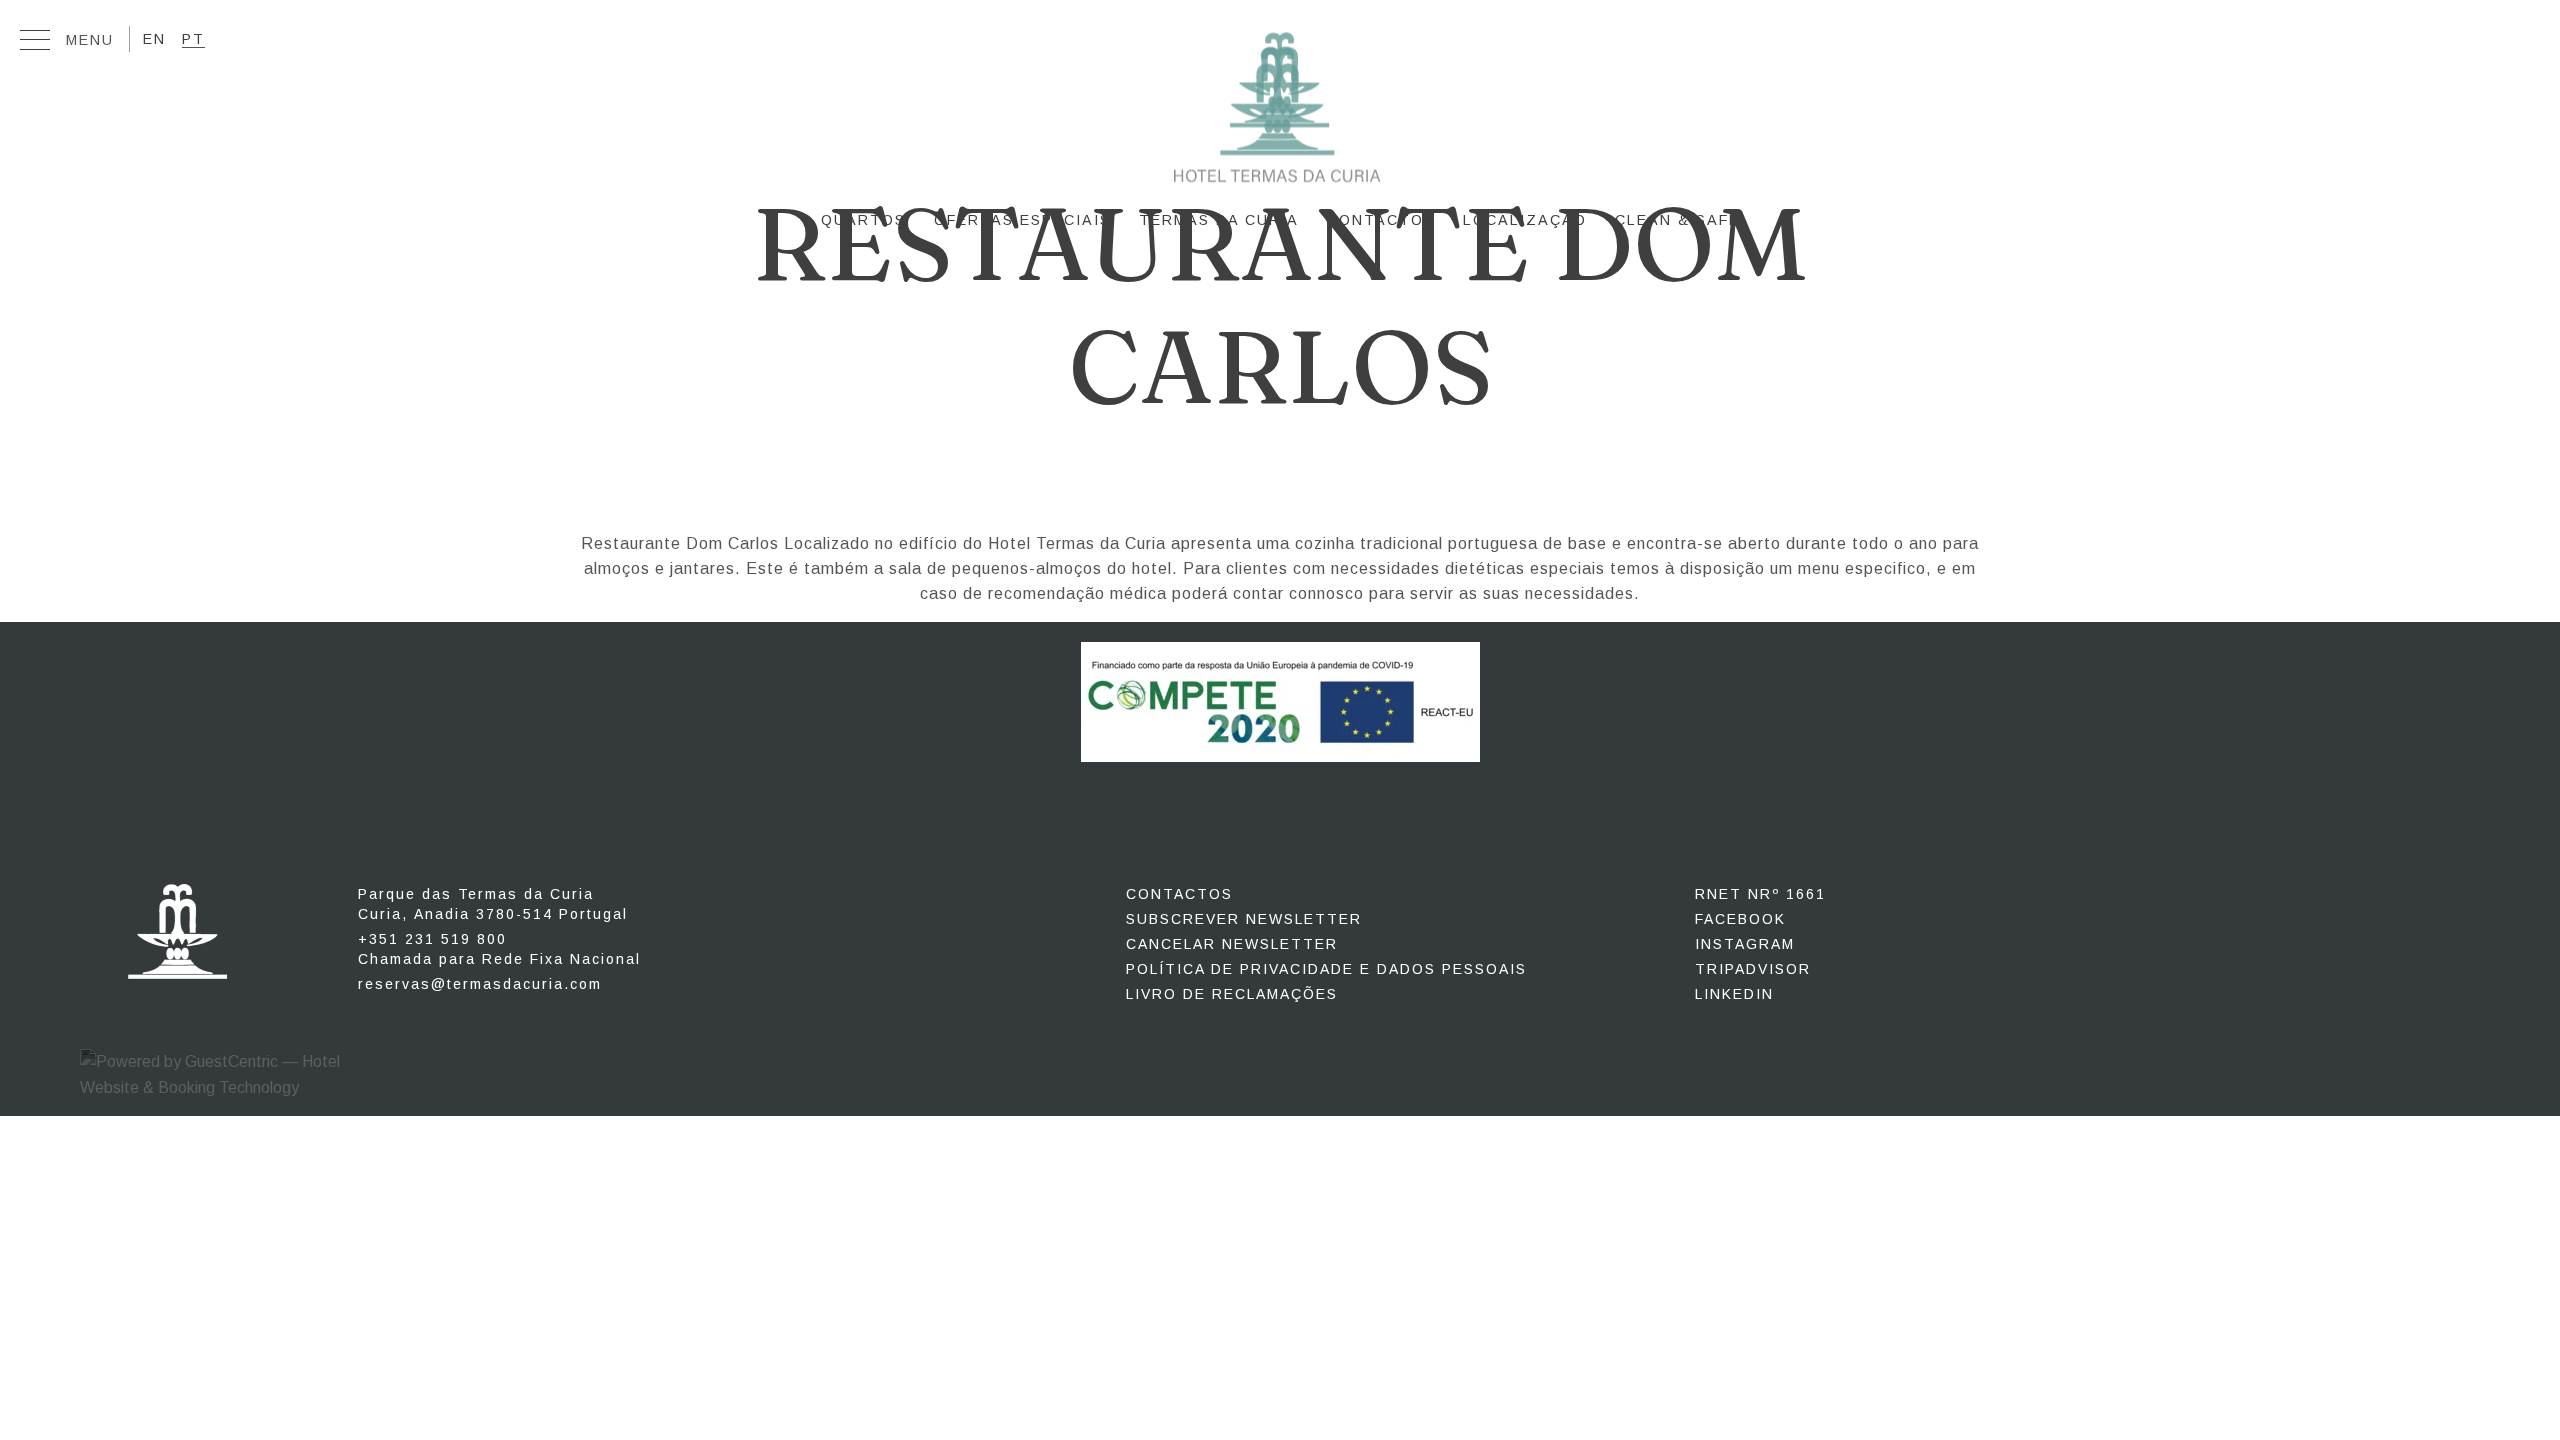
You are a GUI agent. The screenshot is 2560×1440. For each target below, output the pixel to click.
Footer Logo (178, 931)
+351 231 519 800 (499, 949)
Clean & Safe (1677, 220)
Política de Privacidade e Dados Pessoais (1326, 969)
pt (193, 37)
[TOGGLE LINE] (35, 44)
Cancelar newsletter (1232, 944)
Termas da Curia (1219, 220)
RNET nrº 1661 (1760, 894)
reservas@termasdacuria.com (480, 984)
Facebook (1740, 919)
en (154, 37)
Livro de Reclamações (1232, 994)
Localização (1525, 220)
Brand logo (1280, 115)
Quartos (863, 220)
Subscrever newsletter (1244, 919)
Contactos (1381, 220)
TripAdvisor (1753, 969)
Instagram (1745, 944)
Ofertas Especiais (1022, 220)
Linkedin (1734, 994)
